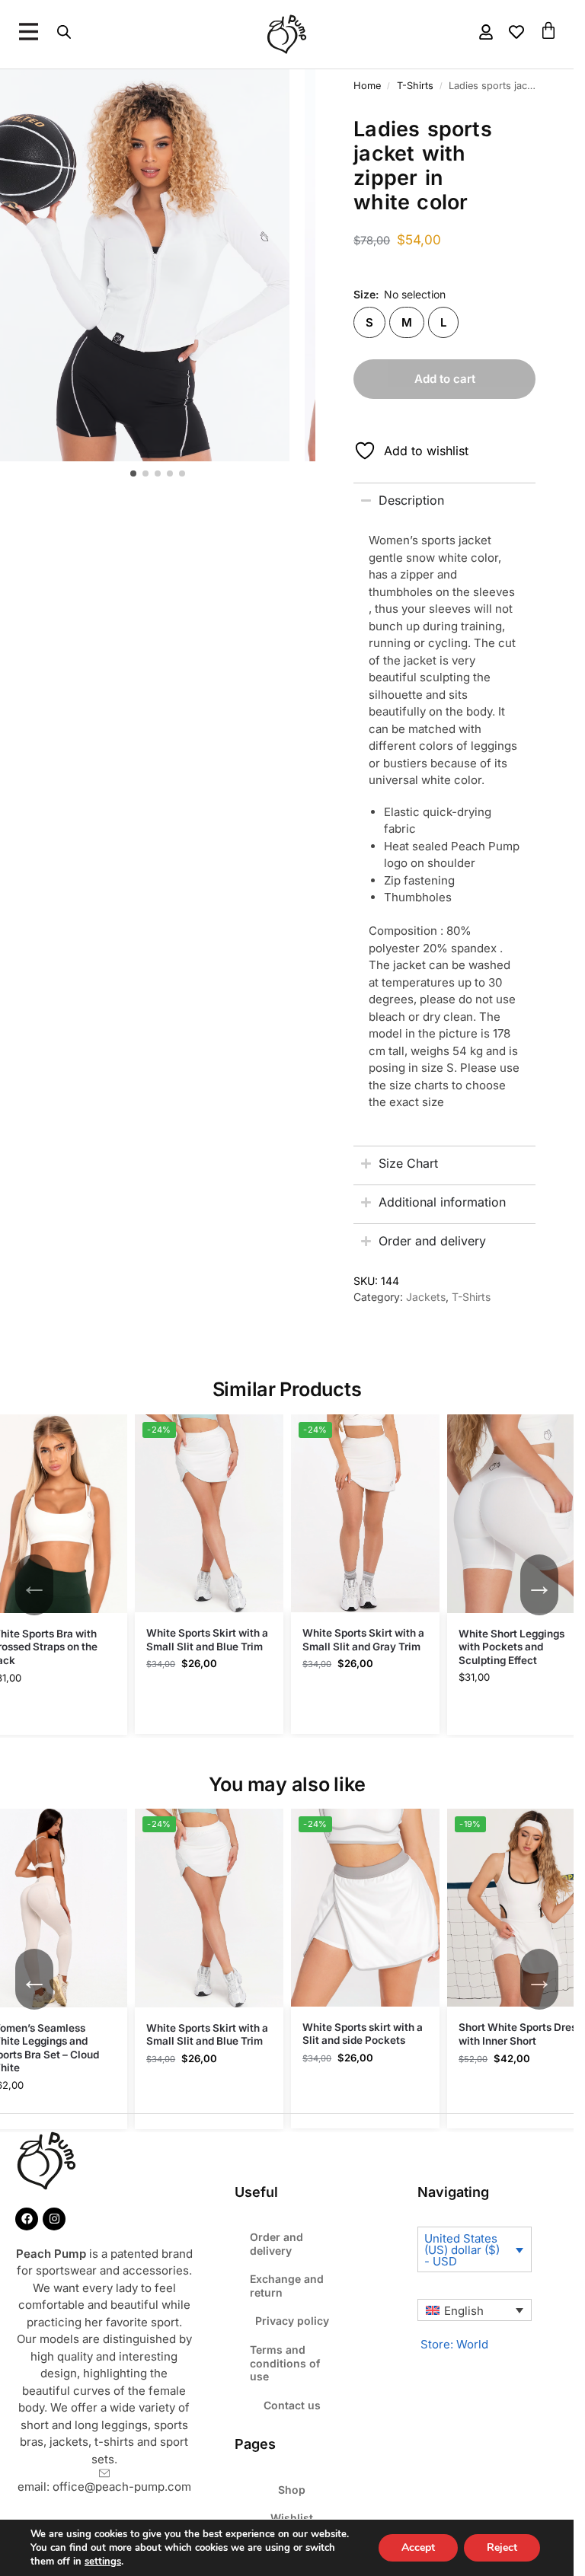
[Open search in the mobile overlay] (64, 32)
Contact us (292, 2405)
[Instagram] (54, 2219)
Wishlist (292, 2518)
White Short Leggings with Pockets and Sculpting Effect (511, 1647)
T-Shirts (471, 1297)
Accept (418, 2547)
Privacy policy (292, 2321)
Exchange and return (287, 2286)
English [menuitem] (464, 2311)
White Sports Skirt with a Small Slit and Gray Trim (363, 1640)
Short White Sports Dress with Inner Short (520, 2034)
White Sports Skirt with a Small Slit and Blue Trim (207, 1640)
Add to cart (445, 379)
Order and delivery (277, 2244)
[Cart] (548, 30)
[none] (475, 2310)
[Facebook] (27, 2219)
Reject (502, 2547)
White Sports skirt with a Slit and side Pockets (363, 2034)
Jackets (426, 1297)
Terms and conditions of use (285, 2363)
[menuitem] (475, 2310)
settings (103, 2562)
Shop (292, 2490)
